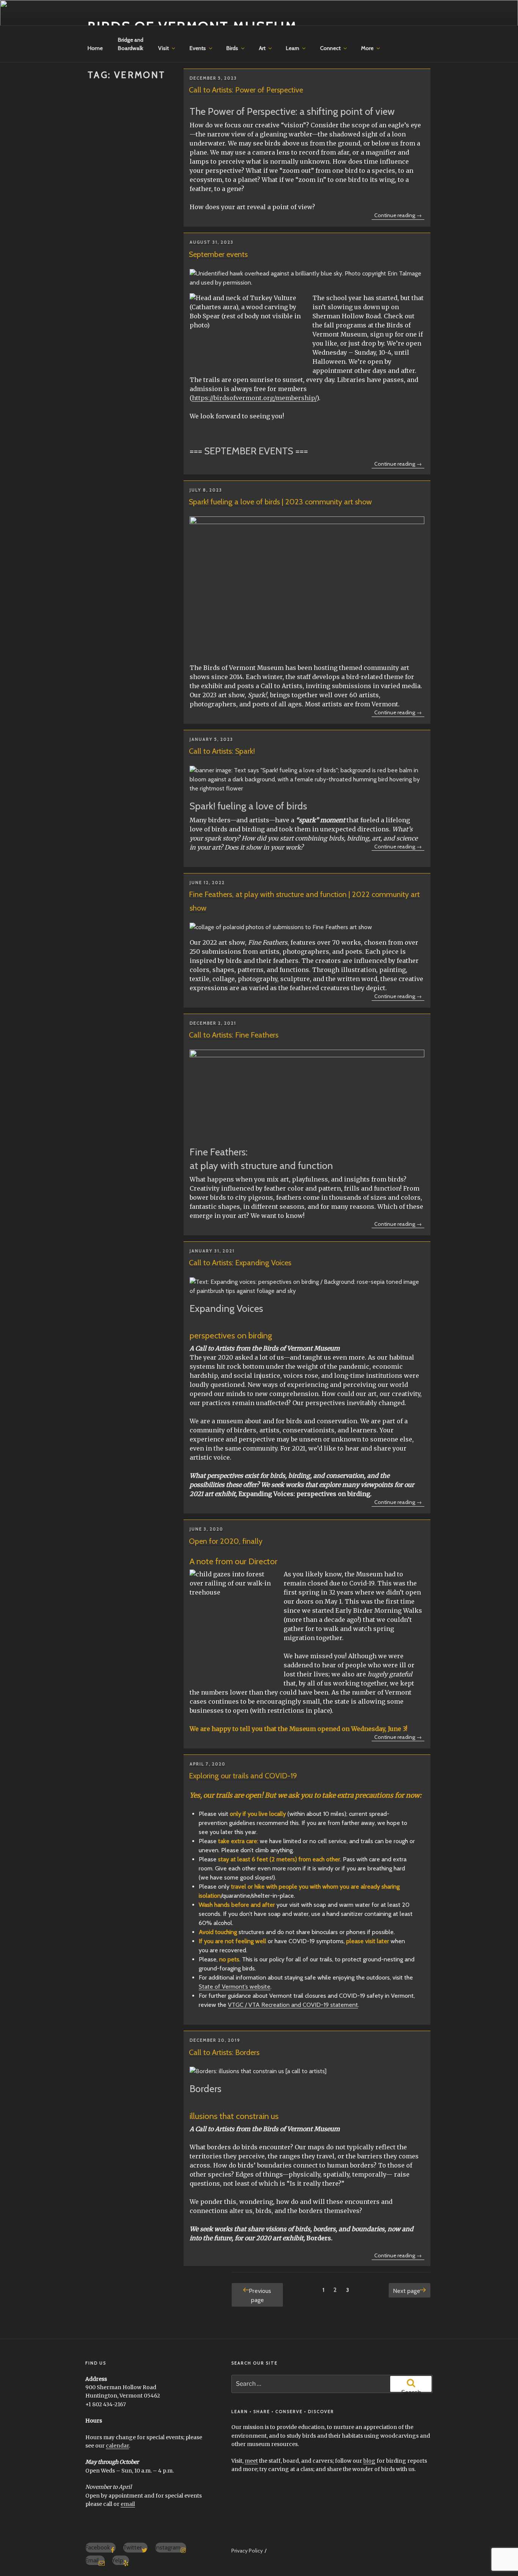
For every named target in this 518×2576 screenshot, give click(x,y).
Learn (293, 48)
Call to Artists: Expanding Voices (240, 1263)
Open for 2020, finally (226, 1541)
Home (95, 48)
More (367, 48)
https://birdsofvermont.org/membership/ (254, 398)
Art (262, 48)
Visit (163, 48)
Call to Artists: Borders (224, 2052)
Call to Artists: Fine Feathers (234, 1035)
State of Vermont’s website (235, 1987)
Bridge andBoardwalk (131, 44)
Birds (232, 48)
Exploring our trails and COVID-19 (243, 1776)
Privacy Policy (247, 2551)
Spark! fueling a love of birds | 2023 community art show (280, 502)
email (128, 2504)
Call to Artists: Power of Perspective (246, 90)
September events (218, 254)
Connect (330, 48)
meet (251, 2461)
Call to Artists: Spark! (222, 751)
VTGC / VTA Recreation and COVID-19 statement (293, 2005)
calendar (117, 2446)
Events (198, 48)
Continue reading (399, 216)
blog (369, 2461)
